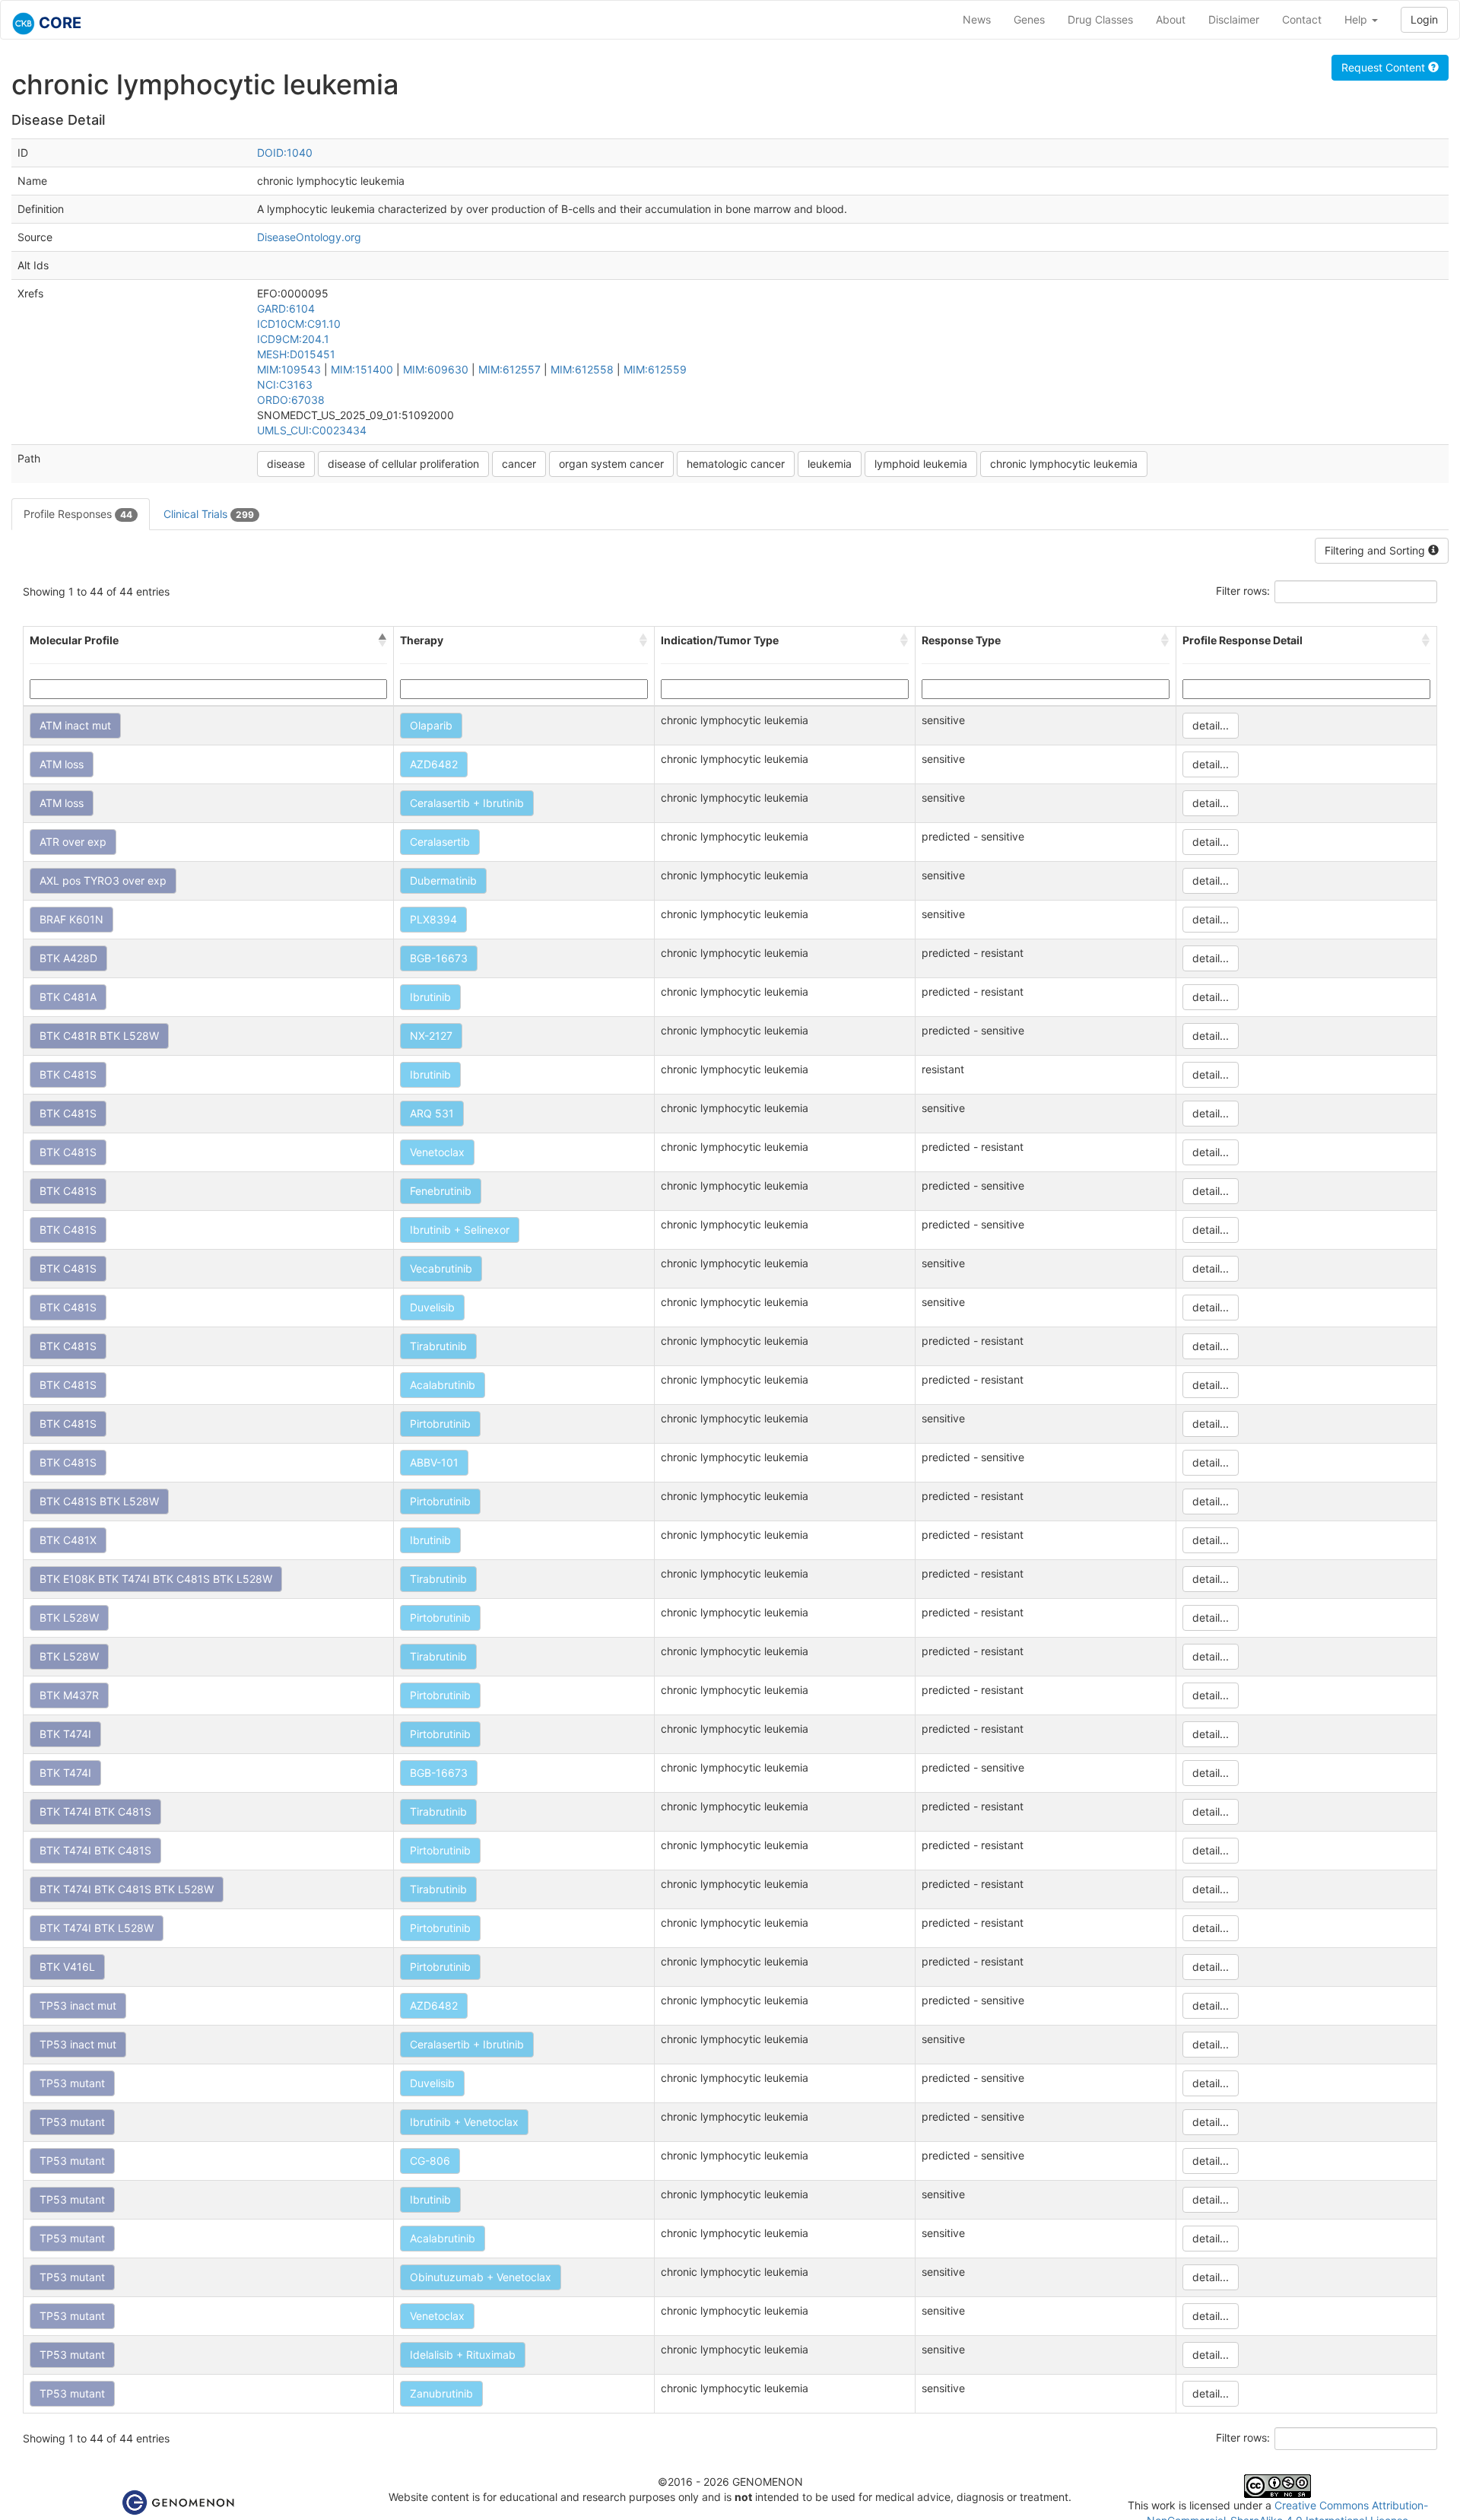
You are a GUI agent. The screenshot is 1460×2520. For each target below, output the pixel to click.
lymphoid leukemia (921, 464)
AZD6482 (434, 764)
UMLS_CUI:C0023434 (312, 430)
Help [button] (1357, 19)
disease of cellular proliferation (403, 464)
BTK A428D (68, 958)
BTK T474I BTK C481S (95, 1811)
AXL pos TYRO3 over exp (103, 880)
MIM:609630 (436, 369)
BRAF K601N (71, 919)
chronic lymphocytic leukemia (1064, 464)
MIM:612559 (655, 369)
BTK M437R (69, 1695)
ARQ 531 (432, 1113)
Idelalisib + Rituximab (463, 2355)
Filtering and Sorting (1376, 550)
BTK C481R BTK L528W (99, 1036)
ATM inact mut (75, 725)
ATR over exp (73, 842)
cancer (519, 464)
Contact (1302, 19)
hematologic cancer (736, 464)
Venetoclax (437, 1152)
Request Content (1385, 67)
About (1171, 19)
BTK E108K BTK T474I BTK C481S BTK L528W (156, 1579)
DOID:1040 (285, 153)
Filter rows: (1243, 591)
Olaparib (431, 725)
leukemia (830, 464)
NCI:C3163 (285, 385)
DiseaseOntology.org (309, 237)
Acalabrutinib (443, 1385)
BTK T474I (65, 1734)
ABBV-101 (434, 1462)
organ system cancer (611, 464)
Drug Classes (1100, 19)
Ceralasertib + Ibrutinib (467, 803)
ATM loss (62, 764)
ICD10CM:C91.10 (299, 324)
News (977, 19)
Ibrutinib (430, 997)
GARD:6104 (286, 308)
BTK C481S (68, 1074)
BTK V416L (67, 1967)
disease (286, 464)
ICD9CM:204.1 (293, 339)
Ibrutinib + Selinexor (460, 1230)
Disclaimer (1234, 19)
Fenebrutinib (441, 1191)
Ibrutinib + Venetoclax (464, 2122)
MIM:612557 (509, 369)
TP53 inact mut (78, 2005)
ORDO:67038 (291, 400)
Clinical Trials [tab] (209, 514)
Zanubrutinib (441, 2393)
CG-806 (430, 2161)
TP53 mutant (72, 2083)
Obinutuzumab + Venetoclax (481, 2277)
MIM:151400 (362, 369)
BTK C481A (68, 997)
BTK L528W (69, 1618)
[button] (382, 640)
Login (1424, 19)
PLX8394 (433, 919)
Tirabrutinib (438, 1346)
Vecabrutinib (441, 1268)
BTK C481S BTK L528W (99, 1501)
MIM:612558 (582, 369)
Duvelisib (432, 1307)
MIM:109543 (289, 369)
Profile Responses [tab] (78, 514)
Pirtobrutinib (440, 1424)
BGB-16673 (439, 958)
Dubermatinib (443, 880)
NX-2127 (431, 1036)
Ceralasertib (440, 842)
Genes (1029, 19)
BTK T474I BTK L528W (97, 1928)
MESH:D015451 (296, 354)
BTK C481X (68, 1540)
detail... (1211, 725)
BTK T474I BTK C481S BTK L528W (127, 1889)
